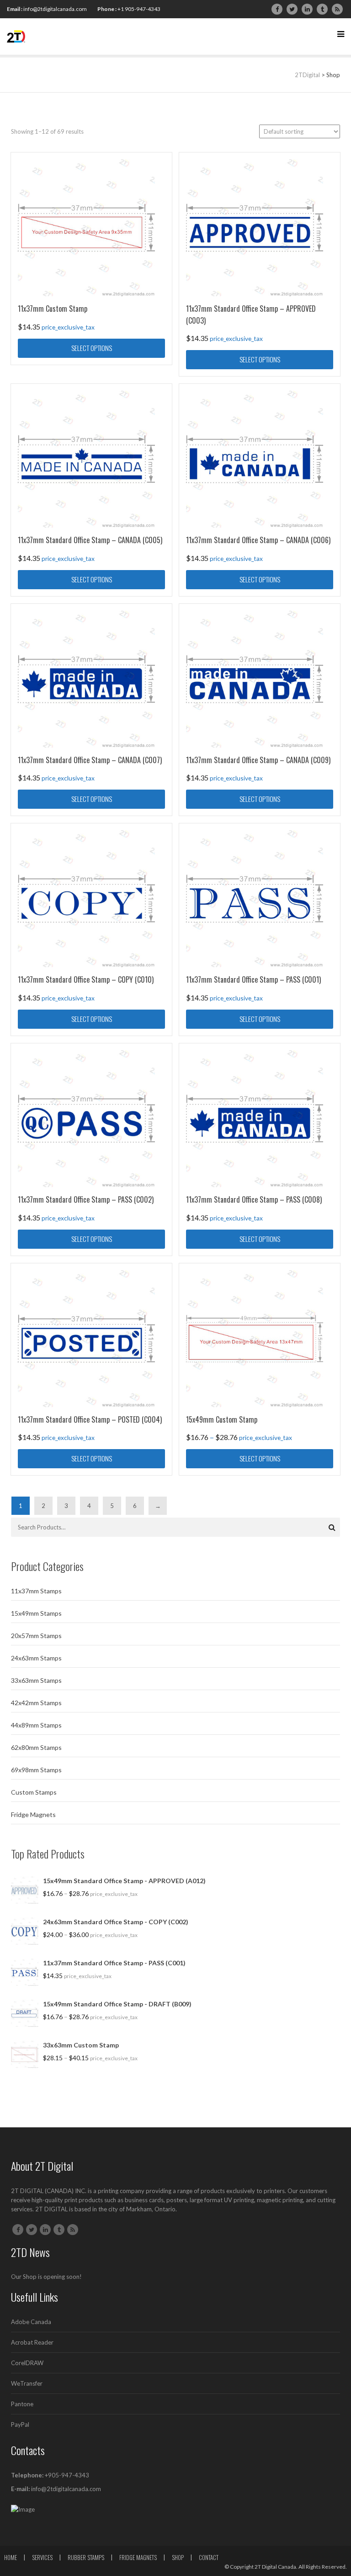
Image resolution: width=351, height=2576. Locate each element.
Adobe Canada (31, 2322)
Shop (178, 2557)
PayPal (20, 2424)
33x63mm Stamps (36, 1680)
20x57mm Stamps (36, 1636)
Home (11, 2557)
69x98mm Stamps (36, 1770)
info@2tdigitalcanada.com (55, 9)
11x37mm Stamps (36, 1591)
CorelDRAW (27, 2363)
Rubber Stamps (86, 2557)
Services (42, 2557)
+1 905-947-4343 (139, 9)
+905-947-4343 (67, 2475)
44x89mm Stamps (36, 1725)
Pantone (22, 2404)
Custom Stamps (34, 1792)
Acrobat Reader (32, 2342)
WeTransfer (27, 2383)
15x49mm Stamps (36, 1613)
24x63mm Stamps (36, 1658)
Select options (92, 348)
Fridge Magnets (33, 1814)
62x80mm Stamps (36, 1747)
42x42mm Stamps (36, 1703)
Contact (209, 2557)
